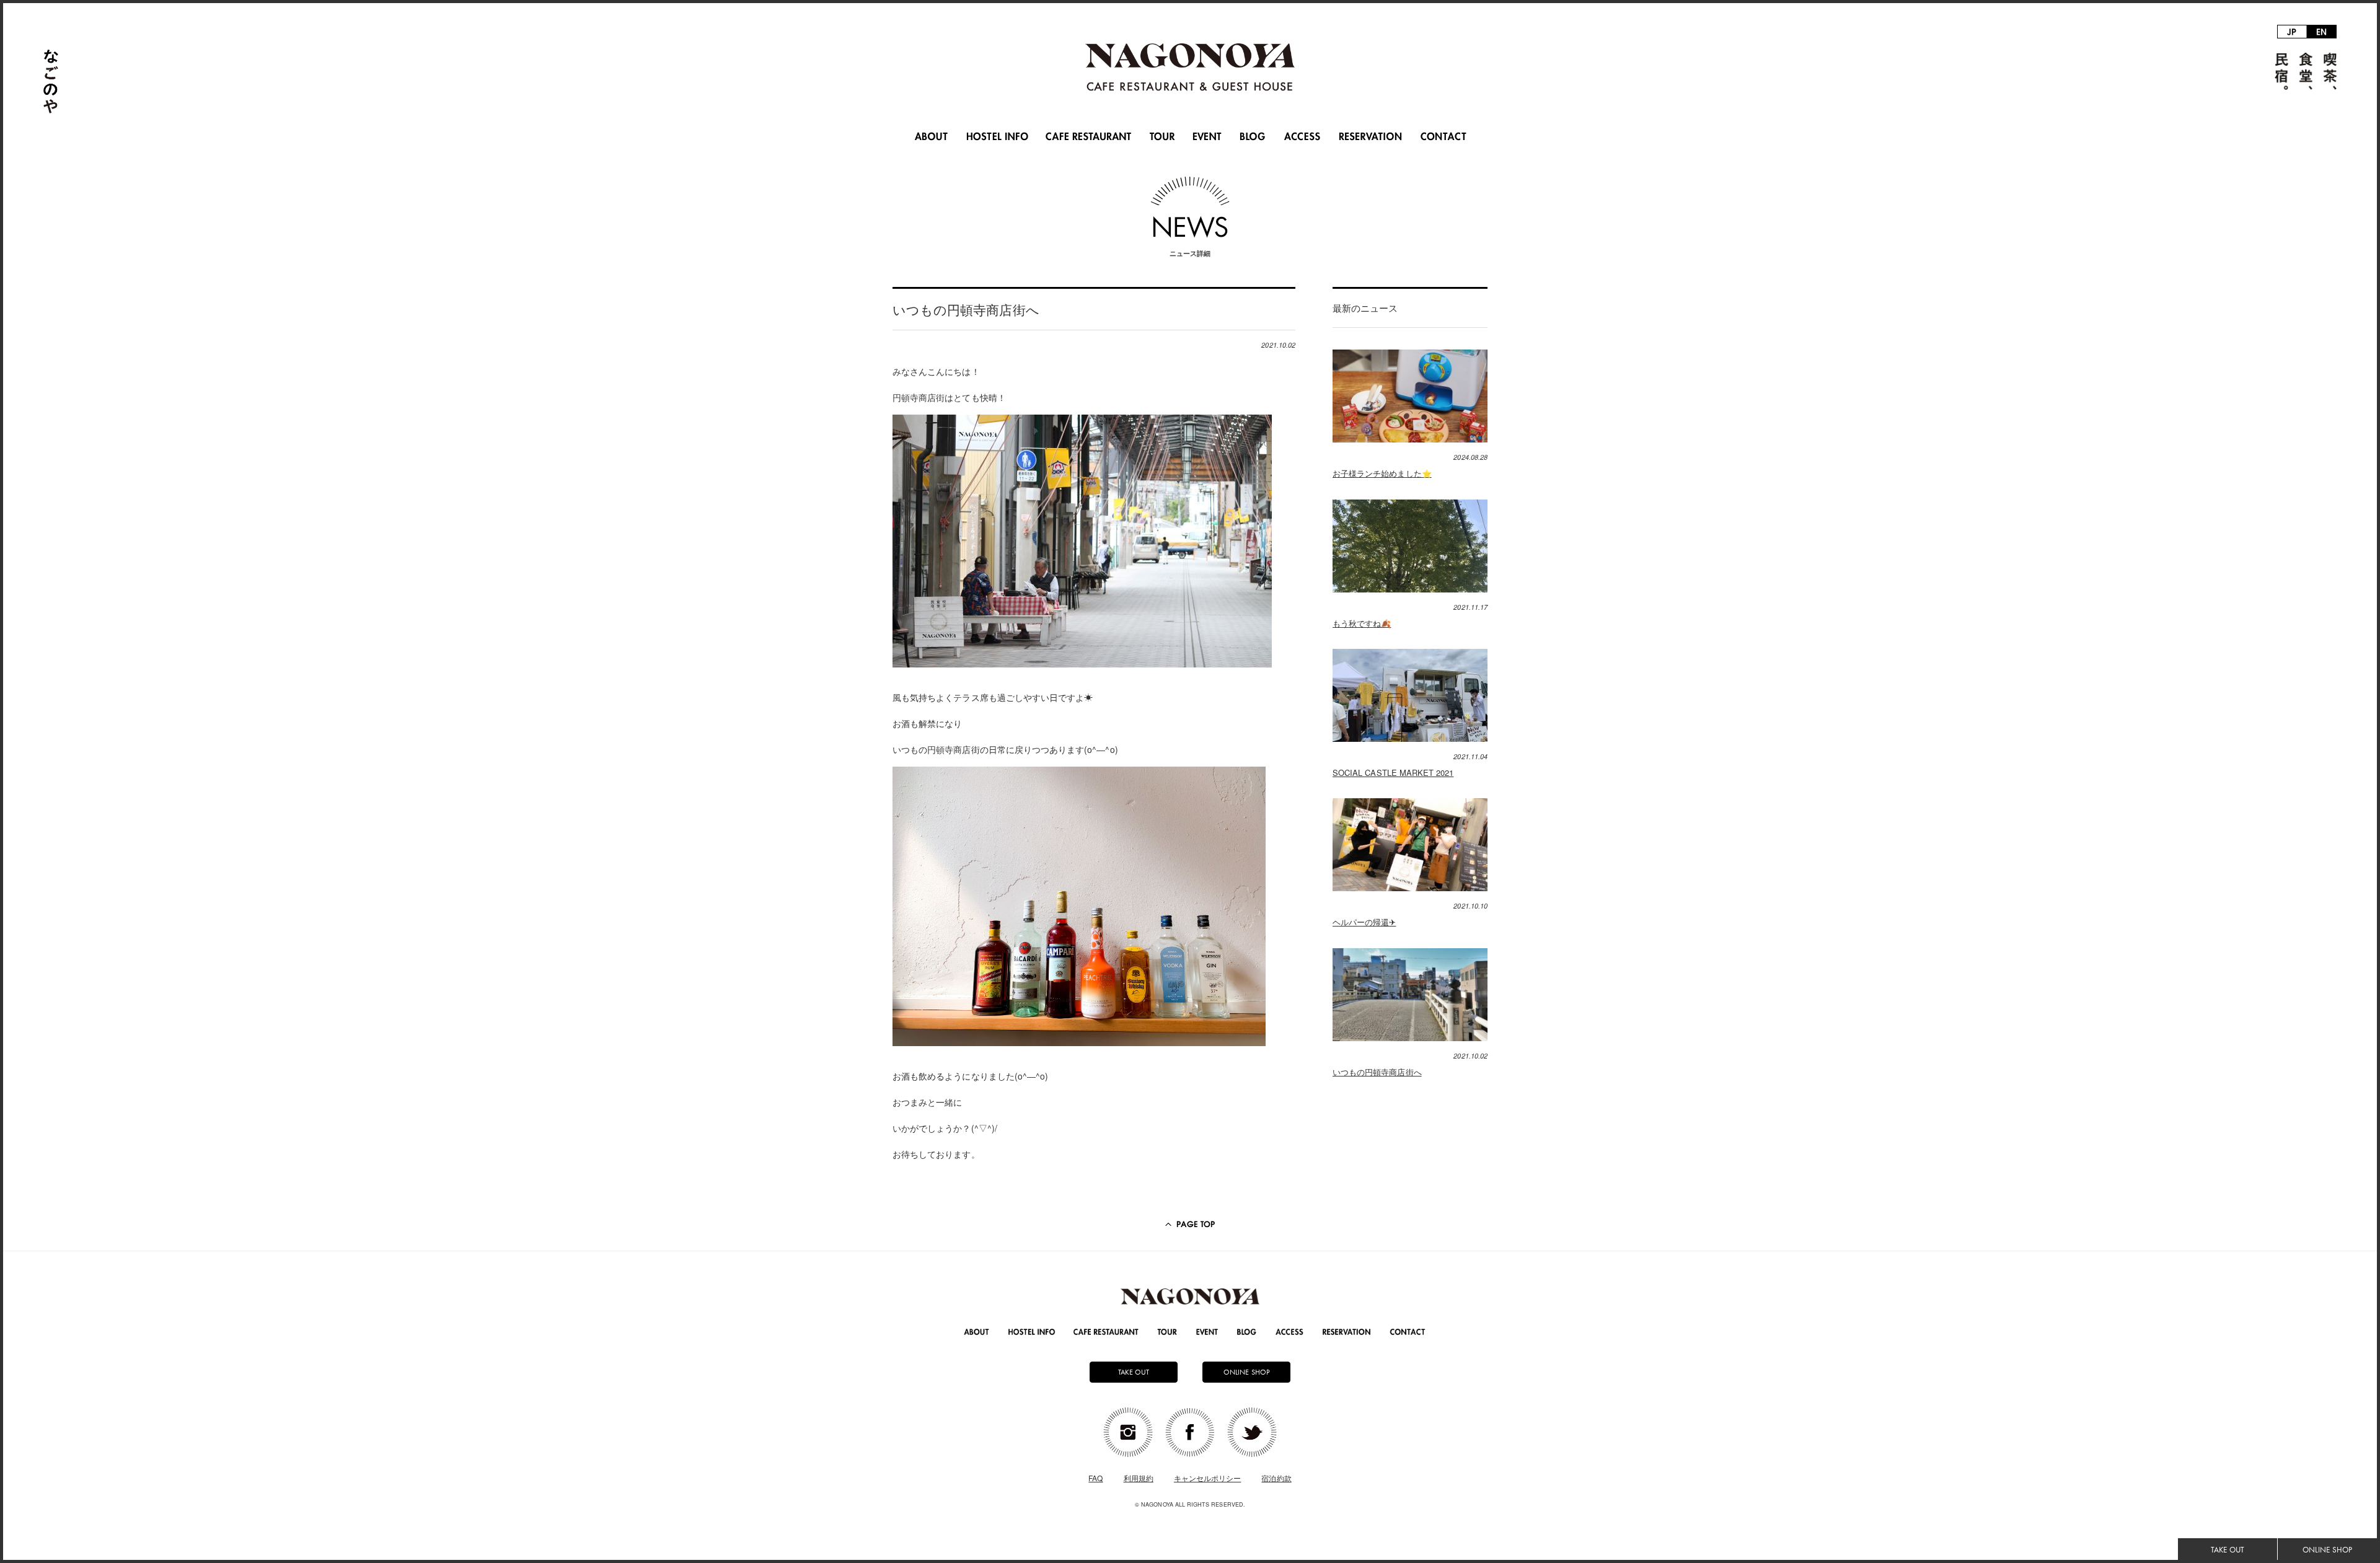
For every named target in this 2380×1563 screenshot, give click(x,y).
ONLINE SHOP (2327, 1550)
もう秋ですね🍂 (1362, 623)
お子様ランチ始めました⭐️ (1382, 473)
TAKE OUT (2227, 1550)
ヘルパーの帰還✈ (1364, 922)
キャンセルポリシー (1208, 1478)
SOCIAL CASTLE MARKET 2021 (1393, 773)
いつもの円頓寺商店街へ (1377, 1072)
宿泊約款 (1276, 1478)
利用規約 (1139, 1478)
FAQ (1095, 1478)
